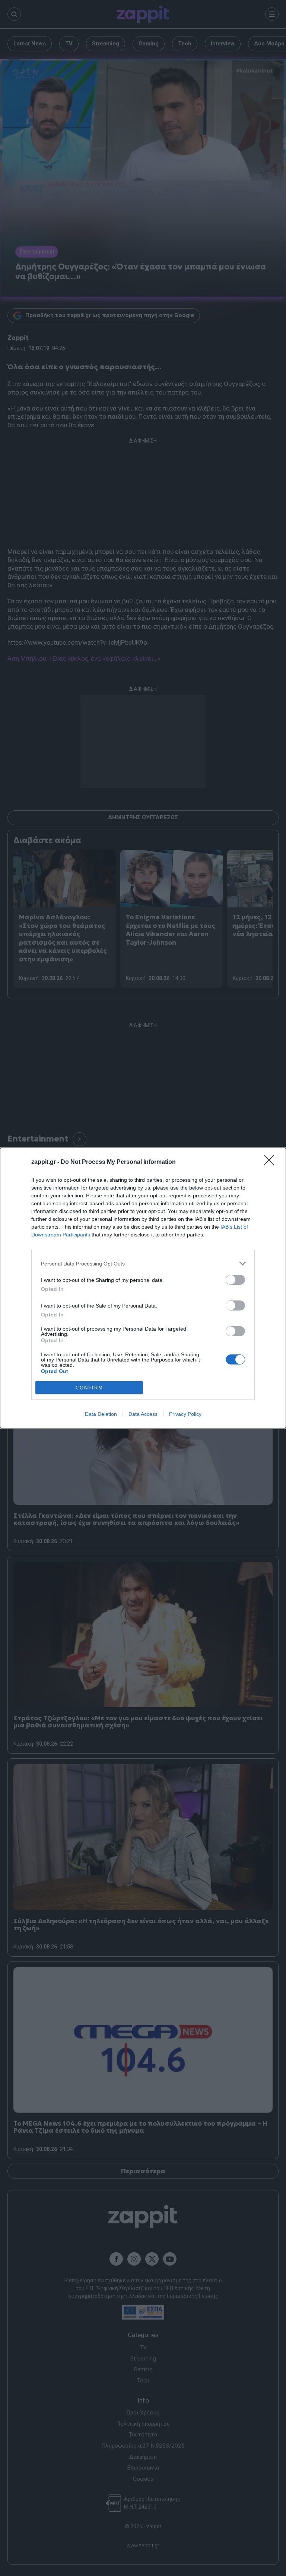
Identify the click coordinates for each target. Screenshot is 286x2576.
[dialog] (143, 1288)
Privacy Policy (185, 1414)
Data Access (143, 1414)
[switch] (235, 1280)
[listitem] (143, 1263)
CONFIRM (89, 1388)
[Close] (271, 1162)
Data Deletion (101, 1414)
